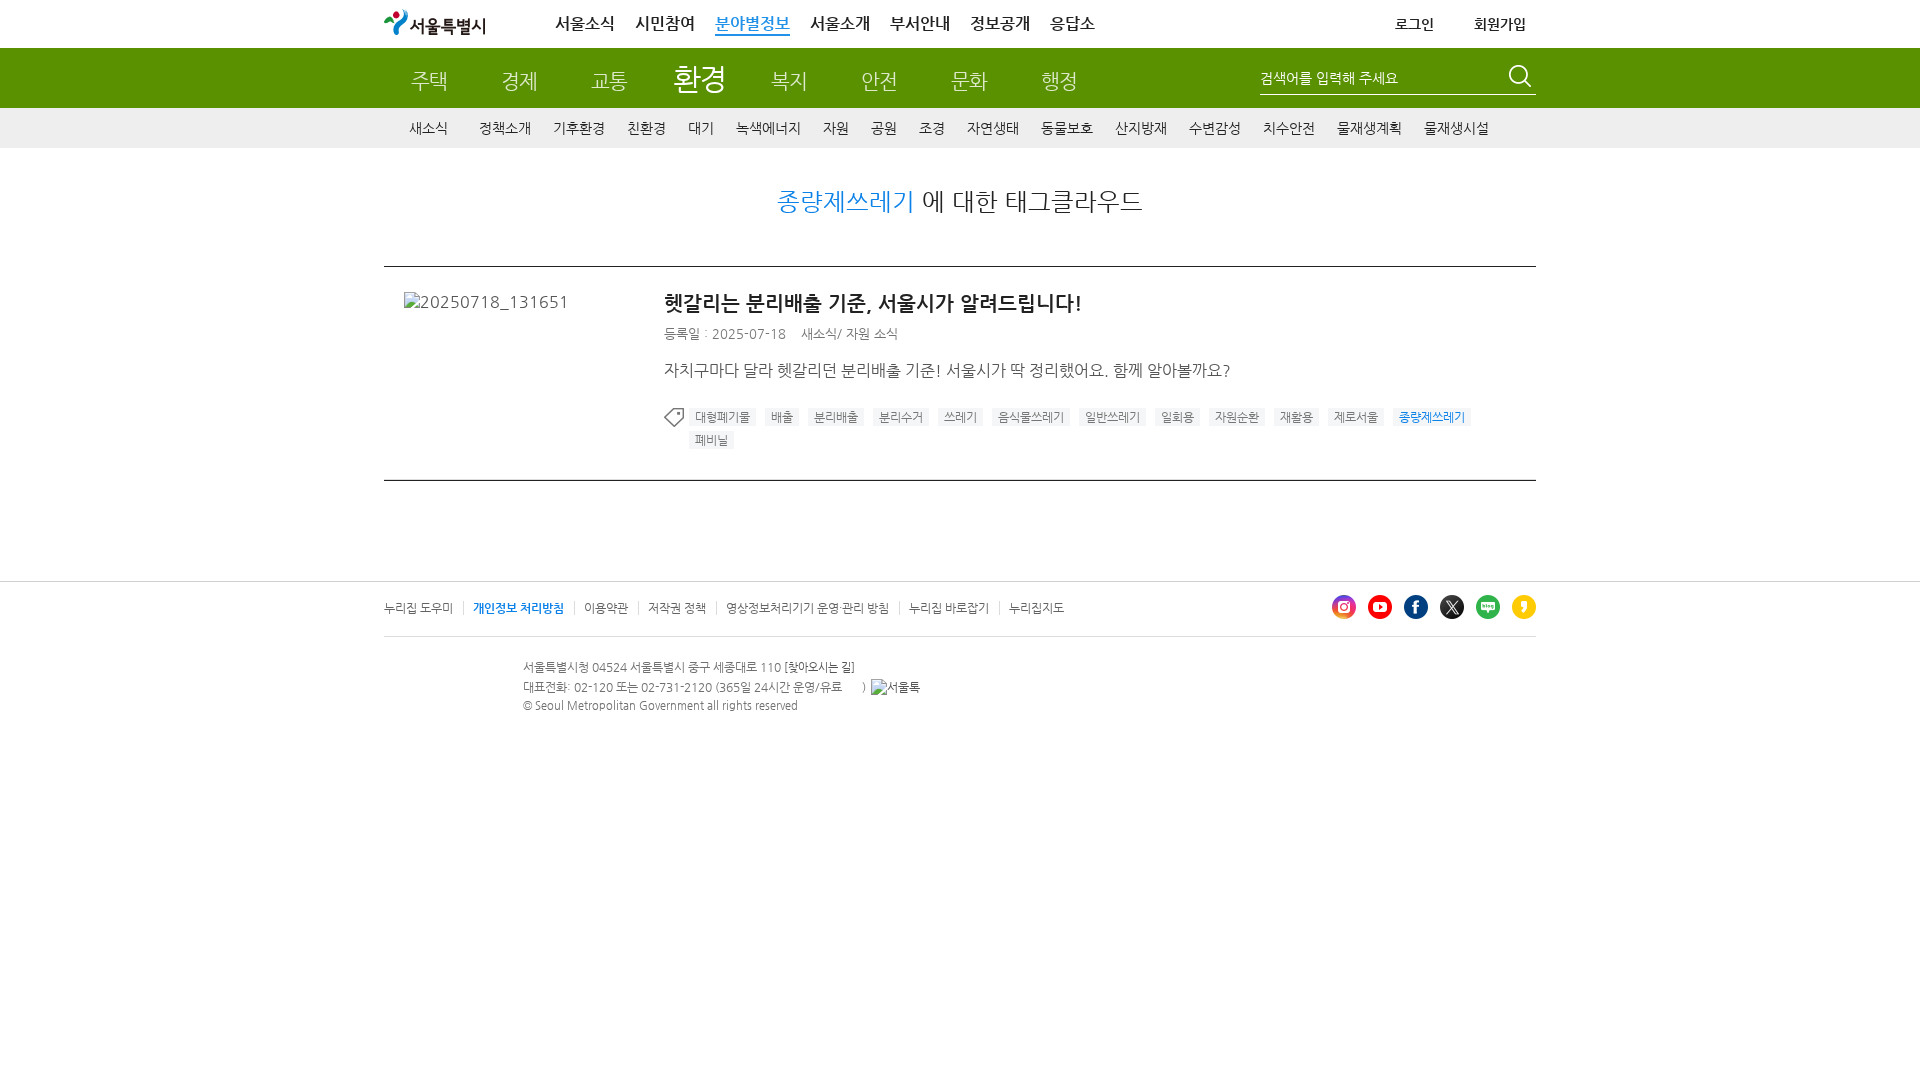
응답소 (1072, 23)
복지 (789, 81)
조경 (932, 128)
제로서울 (1356, 417)
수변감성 (1215, 128)
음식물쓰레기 (1031, 417)
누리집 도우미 (418, 608)
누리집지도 (1036, 608)
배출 (782, 417)
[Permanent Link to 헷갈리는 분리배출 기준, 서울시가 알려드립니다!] (491, 301)
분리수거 (901, 417)
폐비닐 (711, 440)
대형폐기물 (722, 417)
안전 (879, 81)
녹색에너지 (768, 128)
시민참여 (665, 23)
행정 (1059, 81)
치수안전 (1289, 128)
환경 (699, 78)
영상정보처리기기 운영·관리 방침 (807, 608)
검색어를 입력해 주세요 (1329, 78)
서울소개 (840, 23)
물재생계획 (1369, 128)
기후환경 (579, 128)
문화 (969, 81)
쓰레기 (960, 417)
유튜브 (1380, 607)
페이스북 (1416, 607)
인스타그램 (1344, 607)
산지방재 (1141, 128)
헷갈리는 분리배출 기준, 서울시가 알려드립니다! (873, 303)
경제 (519, 81)
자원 (836, 128)
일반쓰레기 (1112, 417)
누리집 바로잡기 (949, 608)
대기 (701, 128)
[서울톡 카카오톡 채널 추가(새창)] (895, 687)
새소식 (428, 128)
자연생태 (993, 128)
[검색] (1522, 79)
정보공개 (1000, 23)
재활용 (1296, 417)
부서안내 (920, 23)
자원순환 (1237, 417)
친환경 (646, 128)
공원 (884, 128)
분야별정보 (752, 23)
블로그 (1488, 607)
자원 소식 (872, 333)
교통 (609, 81)
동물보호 (1067, 128)
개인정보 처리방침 (518, 608)
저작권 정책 (677, 608)
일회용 (1177, 417)
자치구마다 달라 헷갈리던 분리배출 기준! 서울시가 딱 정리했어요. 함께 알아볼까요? (947, 370)
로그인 (1414, 24)
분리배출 (836, 417)
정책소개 (505, 128)
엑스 (1452, 607)
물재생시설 (1456, 128)
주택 (429, 81)
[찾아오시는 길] (819, 667)
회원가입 (1500, 24)
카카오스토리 (1524, 607)
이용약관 (606, 608)
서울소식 (585, 23)
